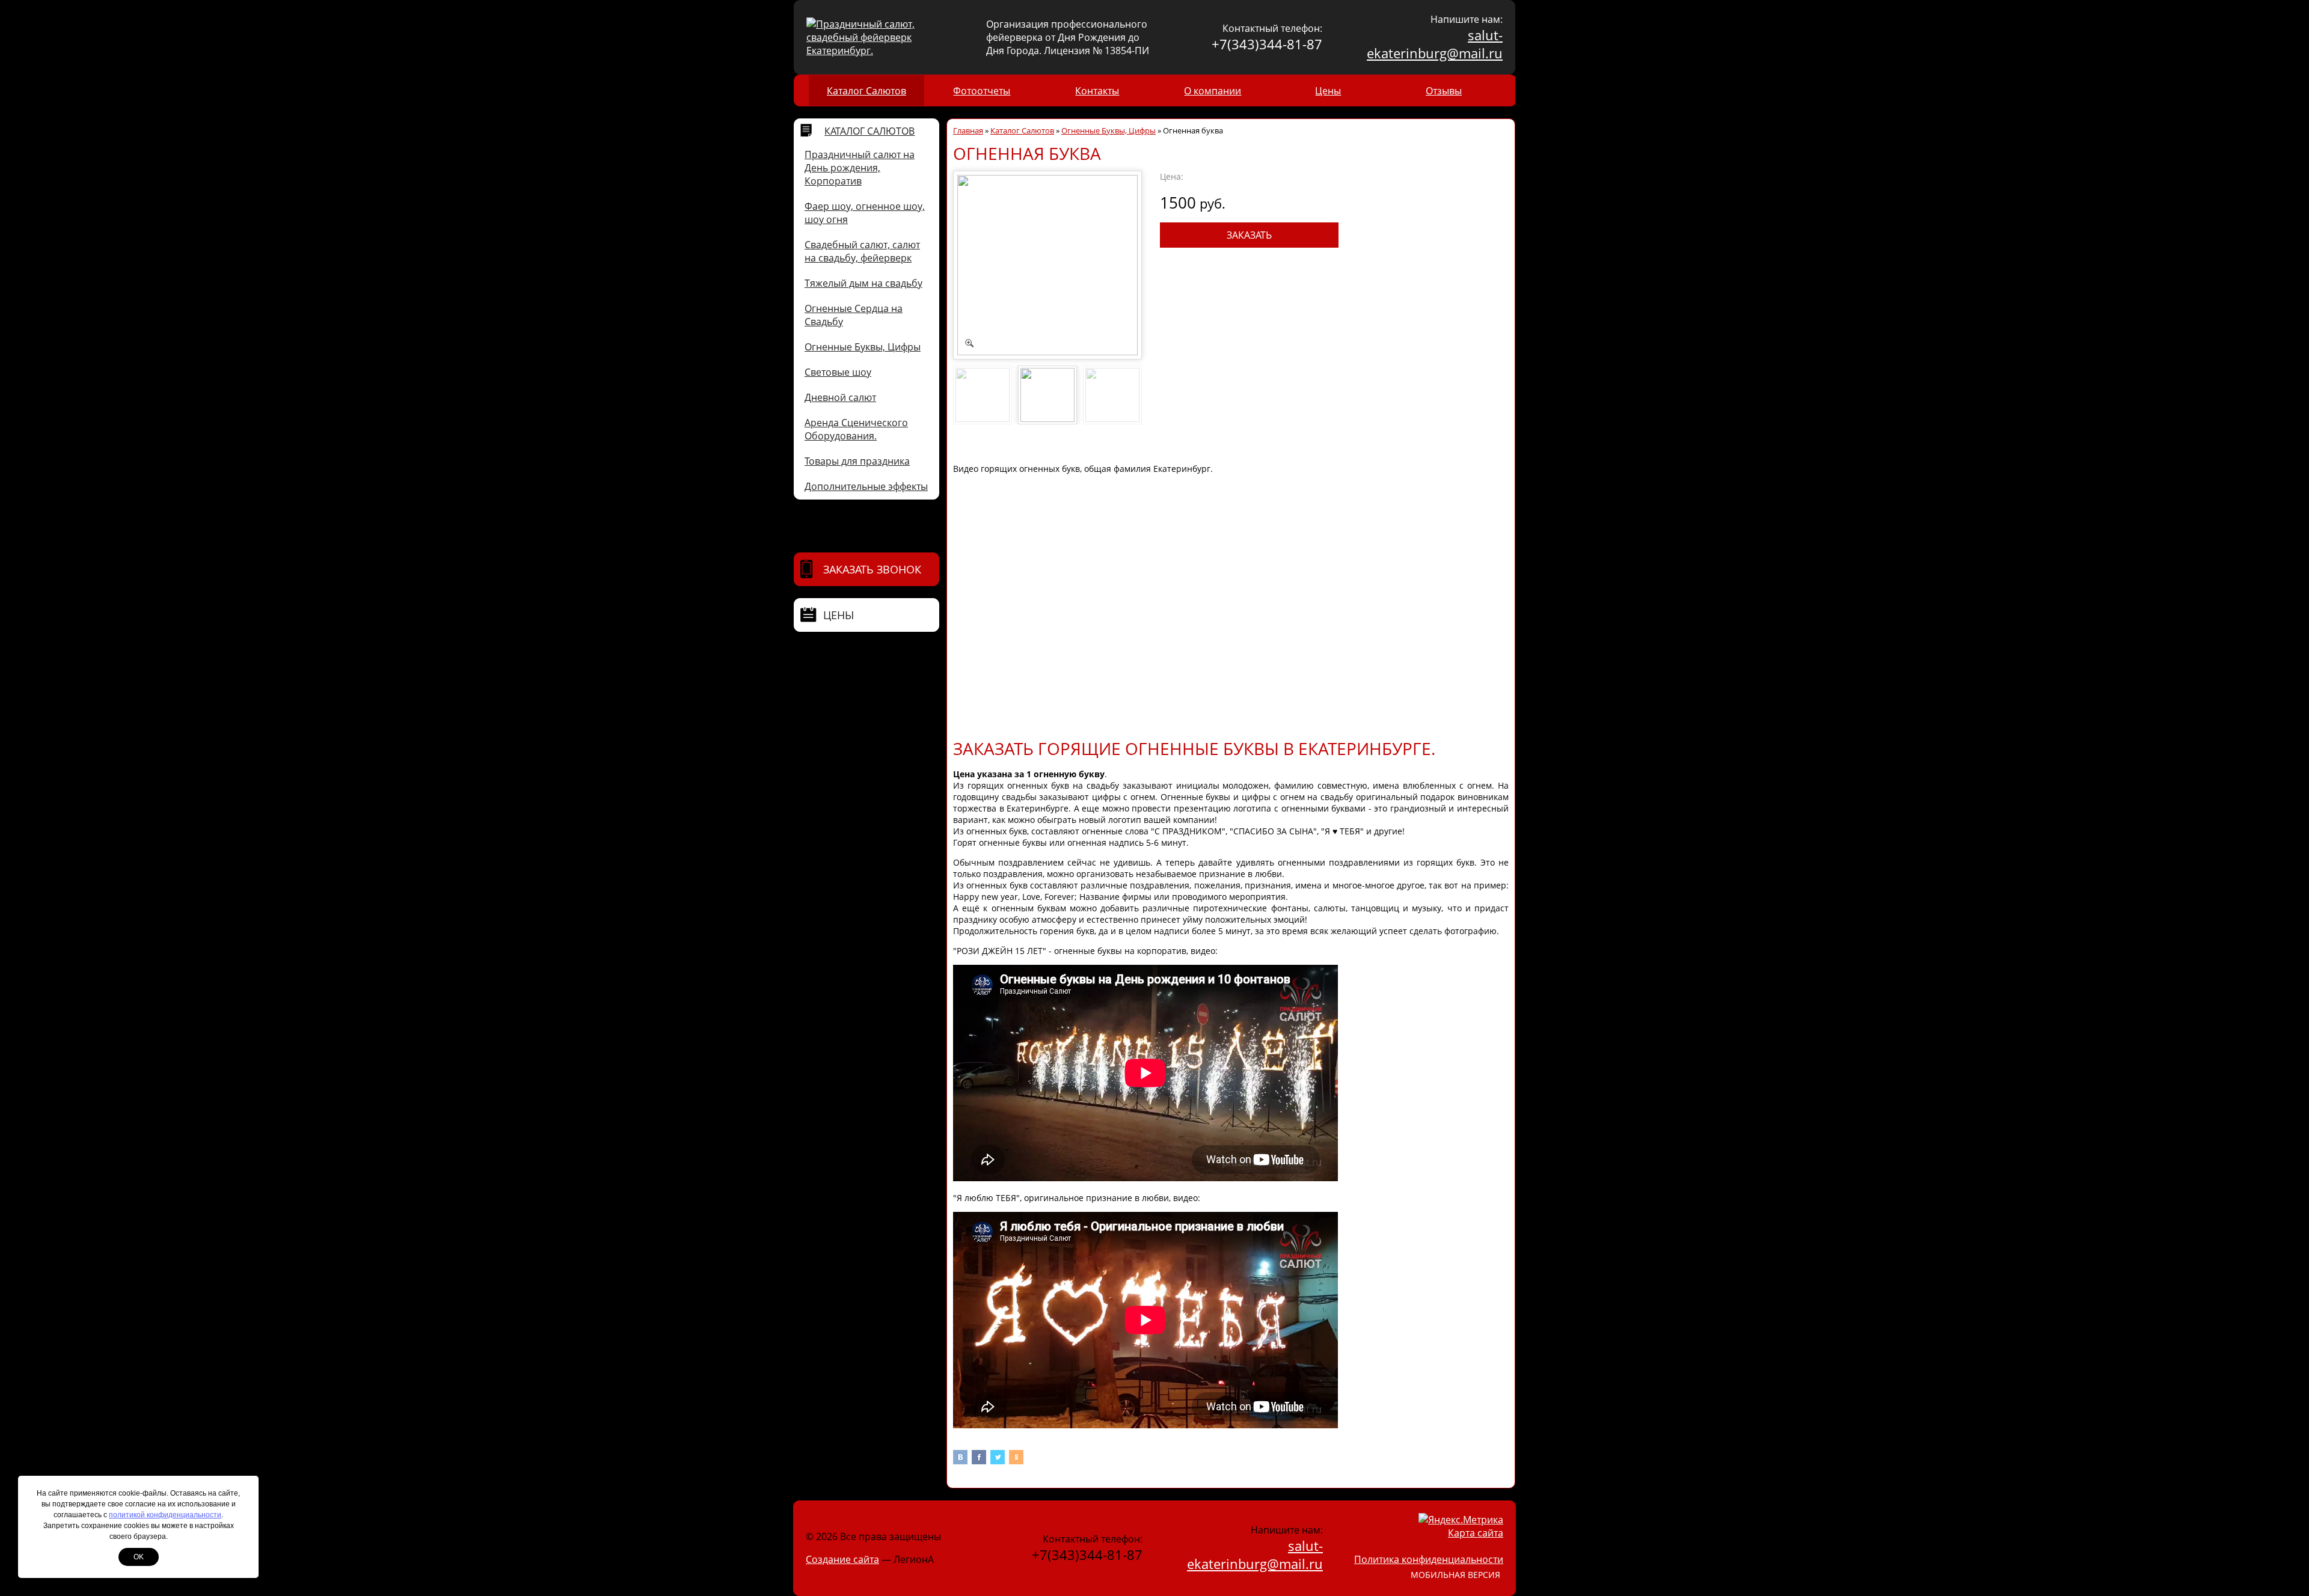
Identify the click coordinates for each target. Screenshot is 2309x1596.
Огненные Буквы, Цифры (863, 347)
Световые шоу (838, 372)
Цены (1328, 91)
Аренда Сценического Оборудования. (856, 429)
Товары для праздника (857, 461)
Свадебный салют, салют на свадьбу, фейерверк (862, 251)
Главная (968, 130)
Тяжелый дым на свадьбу (863, 283)
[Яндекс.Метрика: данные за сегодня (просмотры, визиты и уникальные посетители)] (1461, 1520)
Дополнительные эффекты (866, 486)
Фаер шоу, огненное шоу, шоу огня (865, 213)
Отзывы (1444, 91)
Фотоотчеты (982, 91)
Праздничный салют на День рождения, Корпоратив (860, 168)
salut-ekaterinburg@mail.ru (1435, 44)
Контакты (1097, 91)
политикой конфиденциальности (165, 1515)
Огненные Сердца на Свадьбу (854, 315)
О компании (1213, 91)
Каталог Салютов (866, 91)
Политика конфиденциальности (1429, 1559)
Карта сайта (1476, 1533)
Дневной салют (840, 397)
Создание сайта (842, 1559)
